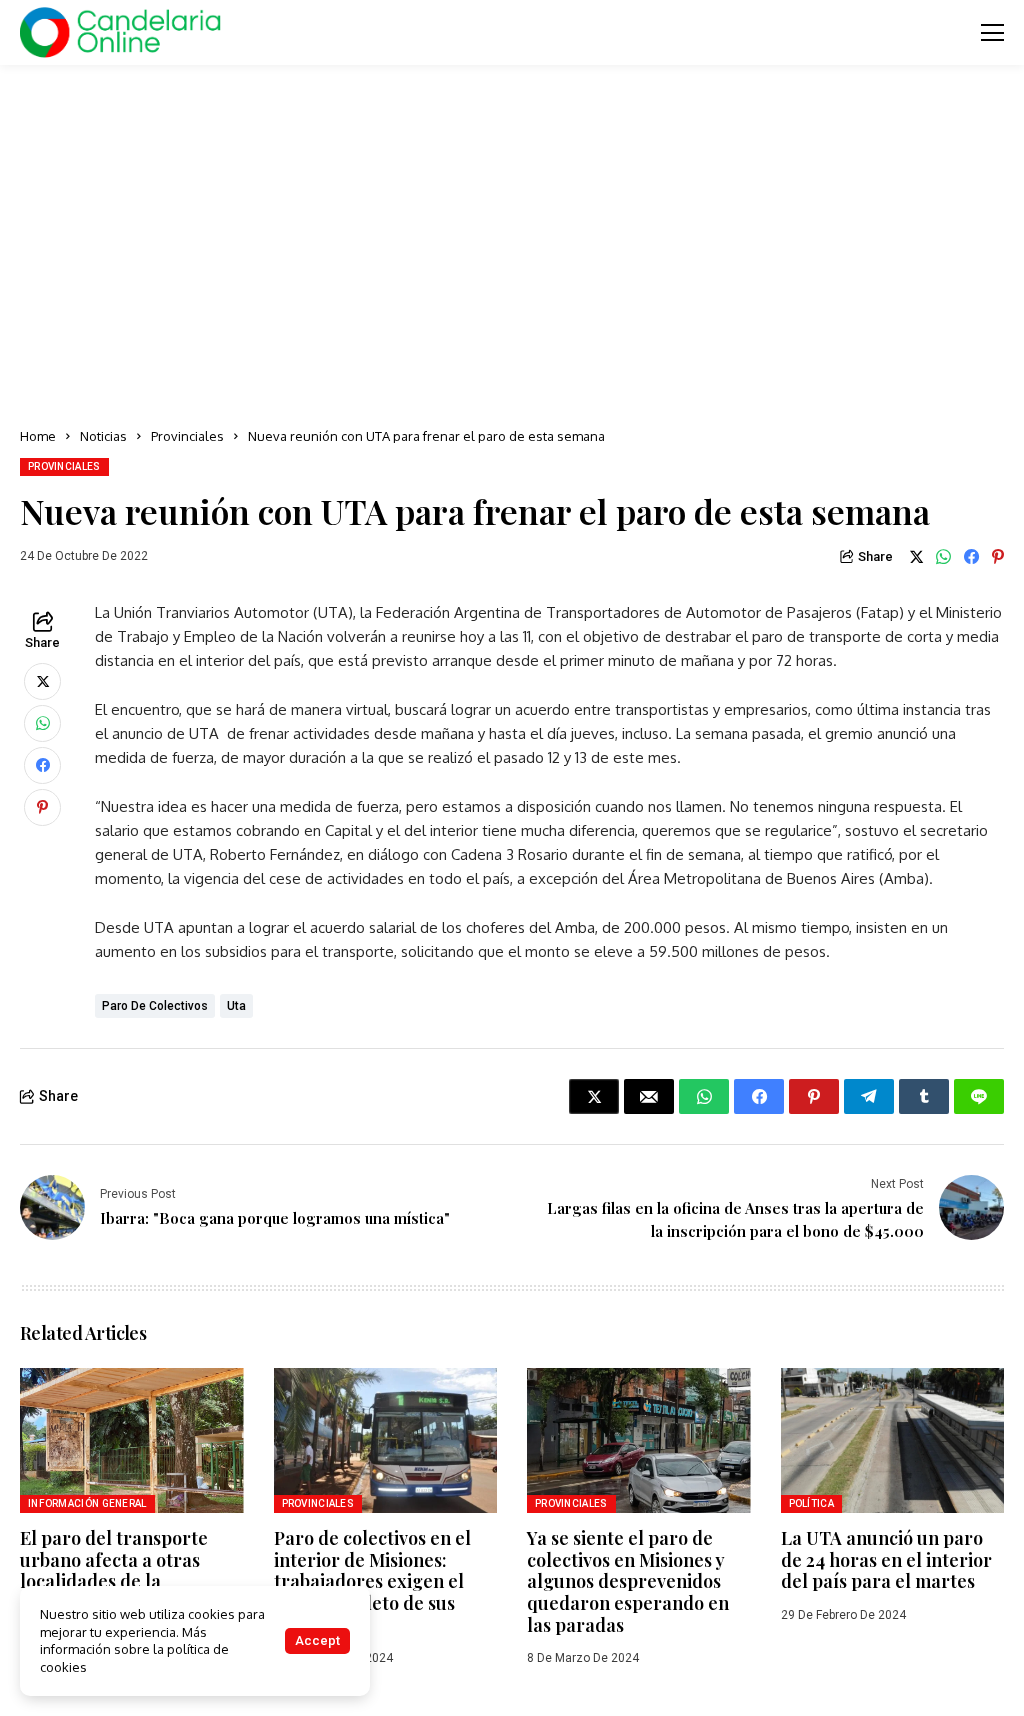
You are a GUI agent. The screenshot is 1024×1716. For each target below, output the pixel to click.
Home (38, 436)
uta (236, 1006)
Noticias (103, 436)
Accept (317, 1640)
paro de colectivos (155, 1006)
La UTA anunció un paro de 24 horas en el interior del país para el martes (886, 1559)
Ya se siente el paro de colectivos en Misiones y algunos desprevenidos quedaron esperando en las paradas (628, 1581)
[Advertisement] (512, 240)
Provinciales (187, 436)
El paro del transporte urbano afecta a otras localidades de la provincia (114, 1570)
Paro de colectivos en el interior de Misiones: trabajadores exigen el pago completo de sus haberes (372, 1581)
